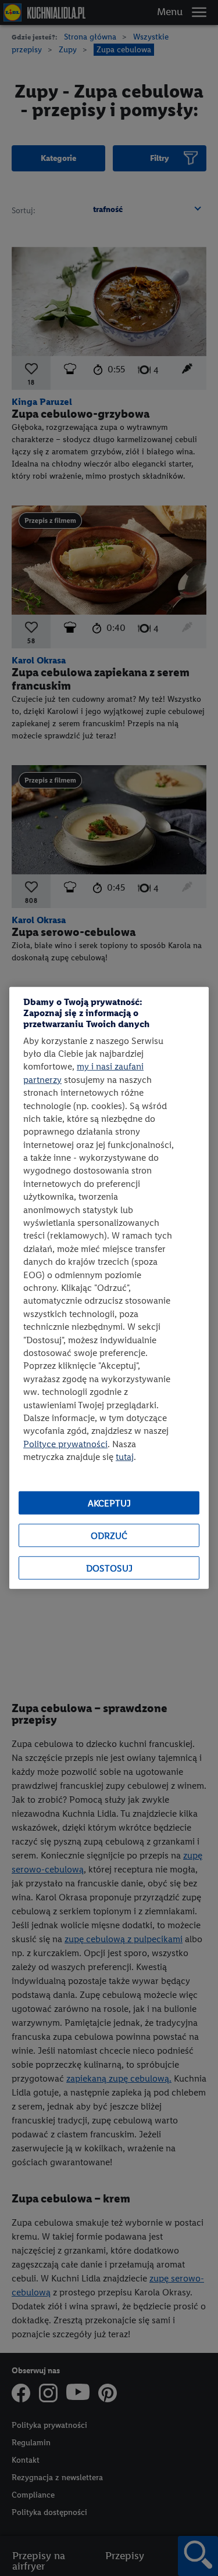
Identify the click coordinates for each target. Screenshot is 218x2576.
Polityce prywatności (65, 1443)
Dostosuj (109, 1568)
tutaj (125, 1457)
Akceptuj (109, 1503)
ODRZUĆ (109, 1536)
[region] (109, 1288)
